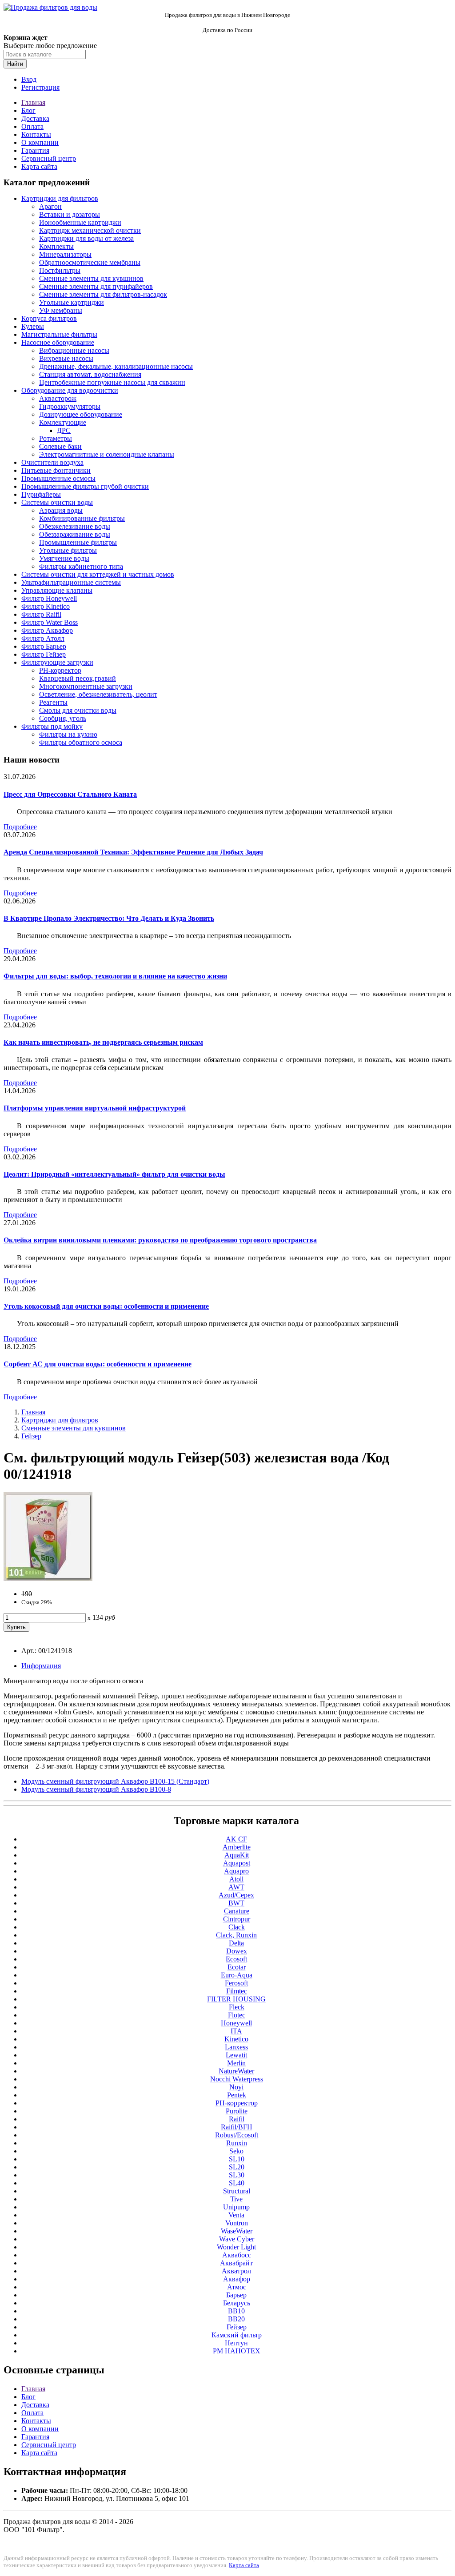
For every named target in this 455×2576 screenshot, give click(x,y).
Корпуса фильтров (49, 318)
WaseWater (237, 2231)
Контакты (36, 134)
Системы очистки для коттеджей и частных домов (98, 574)
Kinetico (236, 2039)
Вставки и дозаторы (70, 214)
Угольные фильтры (68, 550)
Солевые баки (60, 446)
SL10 (237, 2159)
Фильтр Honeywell (49, 598)
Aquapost (237, 1863)
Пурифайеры (41, 494)
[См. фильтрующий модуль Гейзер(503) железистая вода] (48, 1579)
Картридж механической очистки (90, 230)
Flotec (237, 2015)
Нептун (236, 2343)
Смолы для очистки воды (78, 710)
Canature (237, 1911)
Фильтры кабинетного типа (81, 566)
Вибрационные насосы (74, 350)
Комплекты (56, 246)
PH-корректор (60, 670)
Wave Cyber (237, 2239)
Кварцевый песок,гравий (78, 678)
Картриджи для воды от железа (86, 238)
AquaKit (237, 1855)
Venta (236, 2215)
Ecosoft (236, 1959)
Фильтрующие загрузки (57, 662)
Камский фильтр (237, 2335)
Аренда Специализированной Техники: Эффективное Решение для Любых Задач (133, 852)
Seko (236, 2151)
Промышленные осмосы (58, 478)
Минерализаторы (65, 254)
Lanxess (236, 2047)
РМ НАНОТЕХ (237, 2351)
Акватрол (236, 2271)
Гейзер (31, 1436)
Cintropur (237, 1919)
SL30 (237, 2175)
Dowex (237, 1951)
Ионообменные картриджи (80, 222)
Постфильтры (60, 270)
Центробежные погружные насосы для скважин (112, 382)
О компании (40, 142)
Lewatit (236, 2055)
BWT (236, 1903)
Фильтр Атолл (43, 638)
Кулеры (33, 326)
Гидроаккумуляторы (70, 406)
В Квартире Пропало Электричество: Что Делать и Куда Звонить (109, 918)
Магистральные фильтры (59, 334)
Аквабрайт (236, 2263)
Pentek (237, 2095)
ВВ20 (236, 2319)
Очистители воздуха (52, 462)
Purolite (237, 2111)
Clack (237, 1927)
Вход (29, 79)
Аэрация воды (61, 510)
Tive (236, 2199)
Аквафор (237, 2279)
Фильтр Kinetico (46, 606)
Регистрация (40, 87)
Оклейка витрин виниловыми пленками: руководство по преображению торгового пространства (160, 1240)
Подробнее (20, 827)
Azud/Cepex (236, 1895)
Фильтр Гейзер (44, 654)
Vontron (237, 2223)
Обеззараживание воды (75, 534)
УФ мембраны (61, 310)
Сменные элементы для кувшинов (91, 278)
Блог (28, 110)
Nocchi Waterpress (237, 2079)
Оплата (32, 126)
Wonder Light (236, 2247)
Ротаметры (56, 438)
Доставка (35, 118)
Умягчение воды (64, 558)
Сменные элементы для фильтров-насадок (103, 294)
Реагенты (53, 702)
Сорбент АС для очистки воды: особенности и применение (98, 1364)
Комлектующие (63, 422)
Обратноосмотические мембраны (90, 262)
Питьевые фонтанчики (56, 470)
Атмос (237, 2287)
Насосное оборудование (58, 342)
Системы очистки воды (57, 502)
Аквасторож (58, 398)
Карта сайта (39, 166)
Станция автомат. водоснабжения (90, 374)
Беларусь (237, 2303)
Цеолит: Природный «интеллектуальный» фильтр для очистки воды (114, 1174)
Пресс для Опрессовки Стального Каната (70, 794)
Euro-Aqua (237, 1975)
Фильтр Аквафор (47, 630)
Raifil (237, 2119)
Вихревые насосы (66, 358)
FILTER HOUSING (236, 1999)
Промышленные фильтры (78, 542)
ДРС (64, 430)
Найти (15, 64)
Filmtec (237, 1991)
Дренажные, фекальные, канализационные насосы (116, 366)
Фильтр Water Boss (50, 622)
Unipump (236, 2207)
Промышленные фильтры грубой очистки (85, 486)
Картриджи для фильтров (60, 198)
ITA (236, 2031)
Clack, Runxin (236, 1935)
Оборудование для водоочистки (70, 390)
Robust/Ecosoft (237, 2135)
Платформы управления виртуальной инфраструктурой (95, 1108)
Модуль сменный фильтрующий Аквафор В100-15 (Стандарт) (115, 1781)
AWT (236, 1887)
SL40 (237, 2183)
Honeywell (236, 2023)
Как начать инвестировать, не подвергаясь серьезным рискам (103, 1042)
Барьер (236, 2295)
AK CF (236, 1839)
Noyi (236, 2087)
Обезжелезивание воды (75, 526)
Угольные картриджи (72, 302)
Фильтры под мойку (52, 726)
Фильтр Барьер (44, 646)
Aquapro (236, 1871)
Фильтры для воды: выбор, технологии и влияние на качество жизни (115, 976)
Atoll (236, 1879)
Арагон (50, 206)
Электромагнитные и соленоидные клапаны (107, 454)
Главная (33, 102)
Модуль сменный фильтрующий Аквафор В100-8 (96, 1789)
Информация (41, 1666)
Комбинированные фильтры (82, 518)
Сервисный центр (49, 158)
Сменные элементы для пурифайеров (96, 286)
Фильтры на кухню (68, 734)
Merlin (236, 2063)
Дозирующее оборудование (81, 414)
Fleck (237, 2007)
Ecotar (237, 1967)
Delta (236, 1943)
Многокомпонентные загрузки (86, 686)
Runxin (237, 2143)
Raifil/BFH (237, 2127)
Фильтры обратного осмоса (81, 742)
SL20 (237, 2167)
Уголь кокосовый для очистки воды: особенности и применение (106, 1306)
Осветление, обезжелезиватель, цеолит (98, 694)
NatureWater (236, 2071)
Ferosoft (236, 1983)
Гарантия (35, 150)
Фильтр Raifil (41, 614)
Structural (237, 2191)
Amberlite (237, 1847)
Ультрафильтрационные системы (71, 582)
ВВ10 (236, 2311)
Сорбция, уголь (63, 718)
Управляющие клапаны (57, 590)
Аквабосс (237, 2255)
